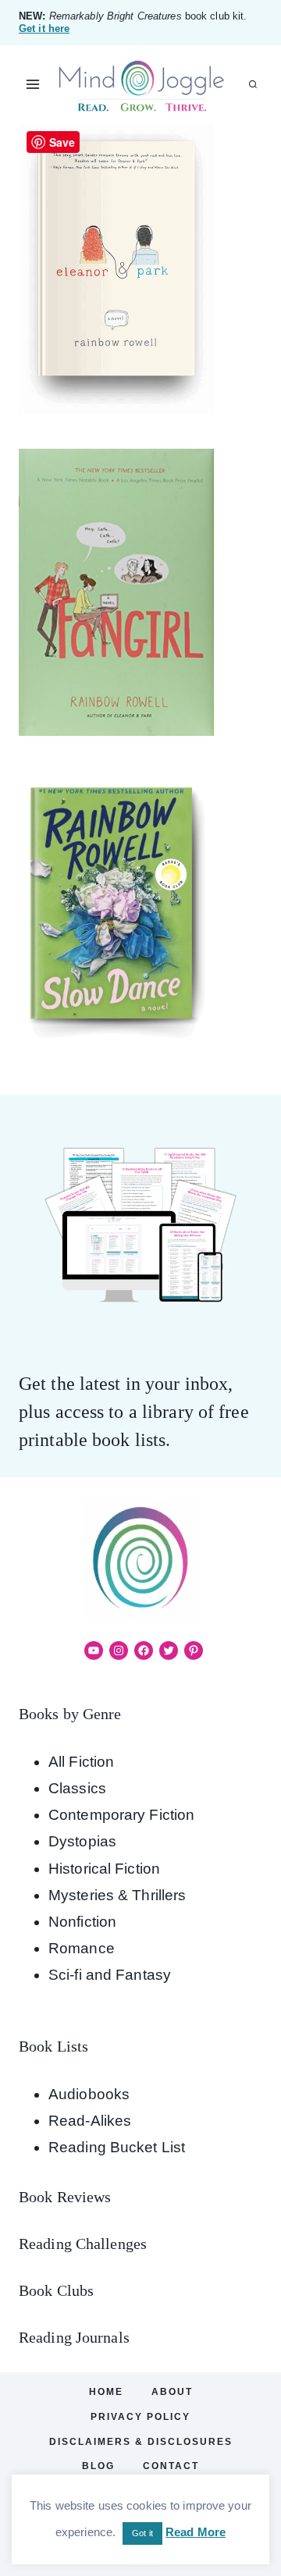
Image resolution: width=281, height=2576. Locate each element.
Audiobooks (89, 2094)
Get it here (44, 28)
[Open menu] (33, 85)
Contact (171, 2466)
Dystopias (82, 1841)
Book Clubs (56, 2290)
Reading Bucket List (117, 2147)
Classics (77, 1788)
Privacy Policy (140, 2417)
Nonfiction (82, 1922)
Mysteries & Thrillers (117, 1895)
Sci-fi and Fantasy (110, 1975)
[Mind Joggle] (141, 85)
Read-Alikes (90, 2121)
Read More (196, 2532)
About (172, 2392)
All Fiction (81, 1762)
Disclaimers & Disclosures (141, 2442)
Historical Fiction (104, 1869)
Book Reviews (65, 2197)
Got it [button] (142, 2533)
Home (106, 2392)
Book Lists (53, 2046)
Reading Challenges (83, 2244)
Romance (82, 1948)
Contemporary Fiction (121, 1815)
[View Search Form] (253, 84)
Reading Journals (74, 2337)
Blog (98, 2466)
